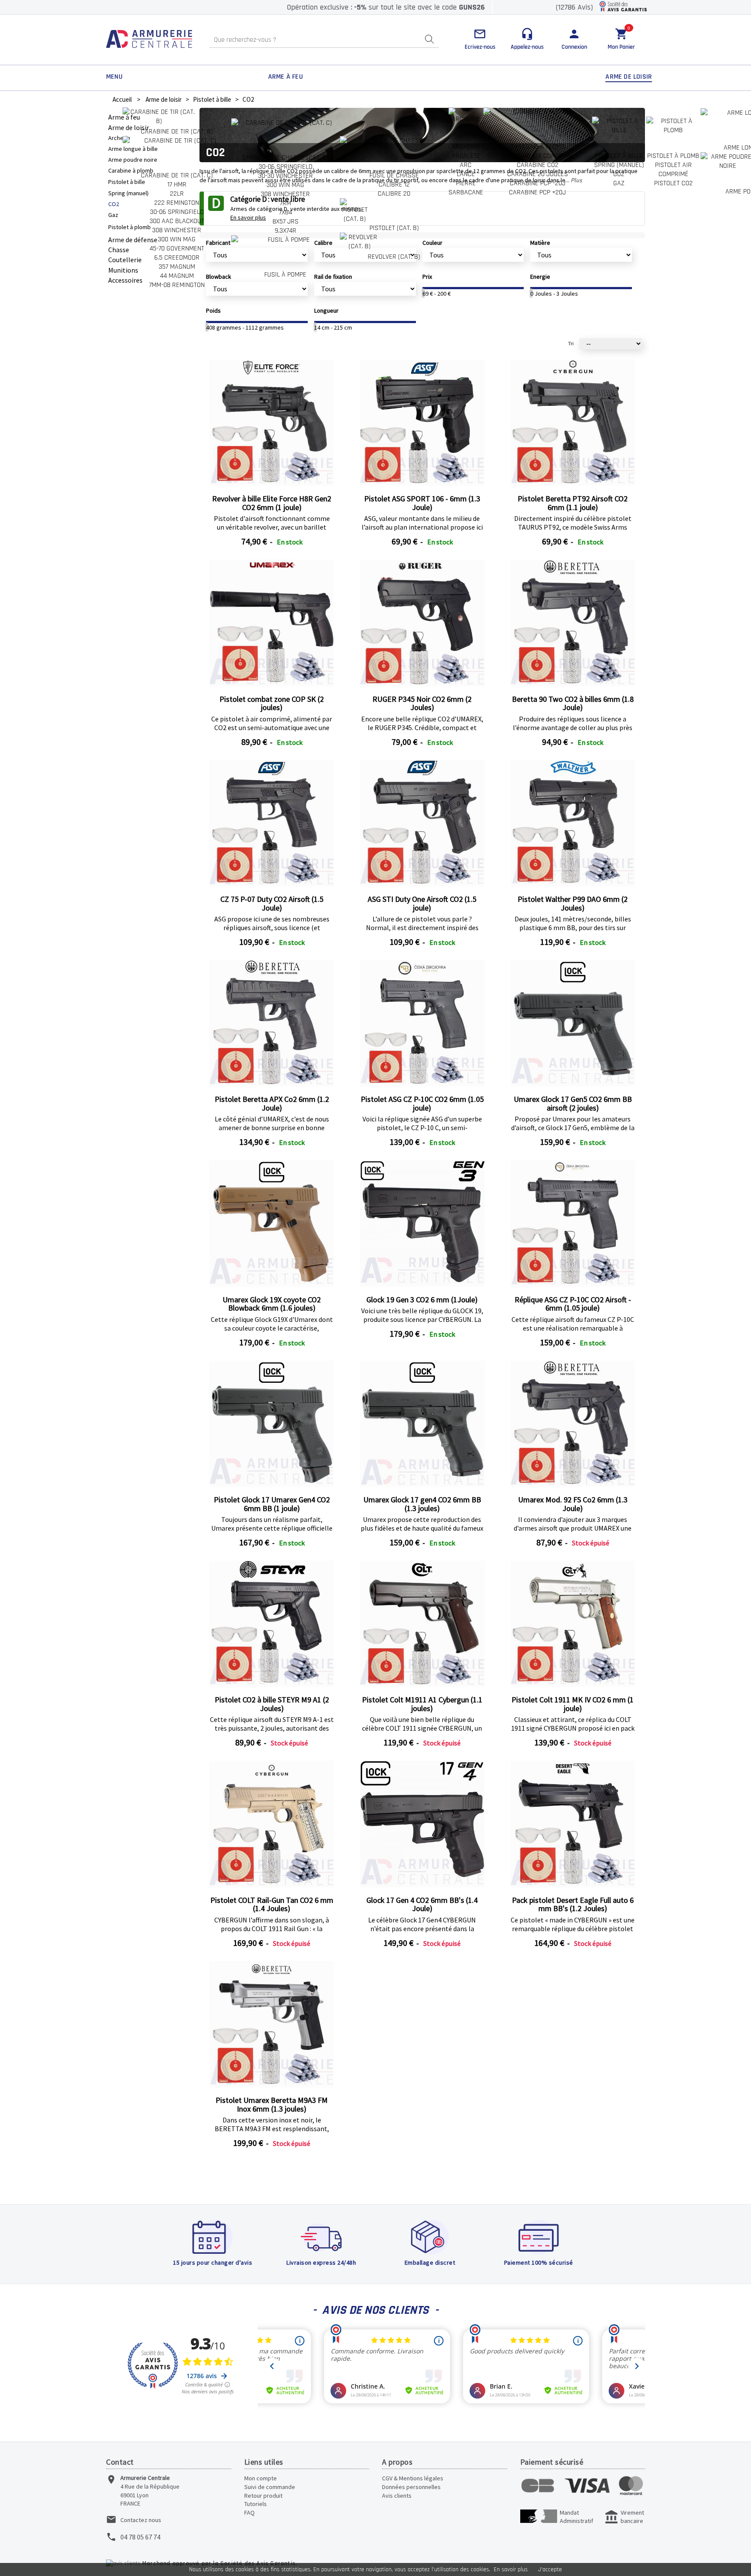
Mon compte (261, 2478)
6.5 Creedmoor (177, 258)
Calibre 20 (394, 194)
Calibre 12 (394, 185)
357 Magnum (177, 267)
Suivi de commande (270, 2487)
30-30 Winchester (286, 176)
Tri (571, 344)
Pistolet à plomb (673, 156)
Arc (466, 165)
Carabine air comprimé (537, 156)
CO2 (619, 174)
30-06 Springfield (177, 212)
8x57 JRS (286, 222)
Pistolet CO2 (673, 183)
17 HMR (177, 185)
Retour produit (263, 2496)
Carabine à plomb (537, 147)
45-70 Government (177, 249)
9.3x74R (286, 231)
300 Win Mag (177, 239)
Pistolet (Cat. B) (394, 228)
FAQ (249, 2513)
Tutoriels (256, 2504)
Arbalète (466, 156)
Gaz (619, 183)
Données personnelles (411, 2487)
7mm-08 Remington (177, 285)
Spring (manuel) (619, 165)
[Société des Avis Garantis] (623, 7)
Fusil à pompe (285, 275)
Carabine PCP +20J (537, 192)
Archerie (466, 147)
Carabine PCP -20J (538, 183)
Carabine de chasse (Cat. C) (285, 158)
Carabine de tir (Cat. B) (177, 132)
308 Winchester (177, 230)
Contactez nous (141, 2520)
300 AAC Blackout (177, 221)
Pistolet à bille (619, 156)
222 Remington (177, 203)
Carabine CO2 (538, 165)
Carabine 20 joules (538, 174)
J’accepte (550, 2569)
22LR (177, 194)
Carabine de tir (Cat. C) (177, 175)
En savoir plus (511, 2569)
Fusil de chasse (394, 175)
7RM (286, 203)
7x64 (286, 212)
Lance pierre (466, 179)
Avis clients (397, 2496)
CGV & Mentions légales (413, 2478)
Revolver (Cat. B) (394, 257)
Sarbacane (466, 192)
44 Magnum (177, 276)
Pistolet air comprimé (673, 170)
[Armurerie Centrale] (149, 40)
